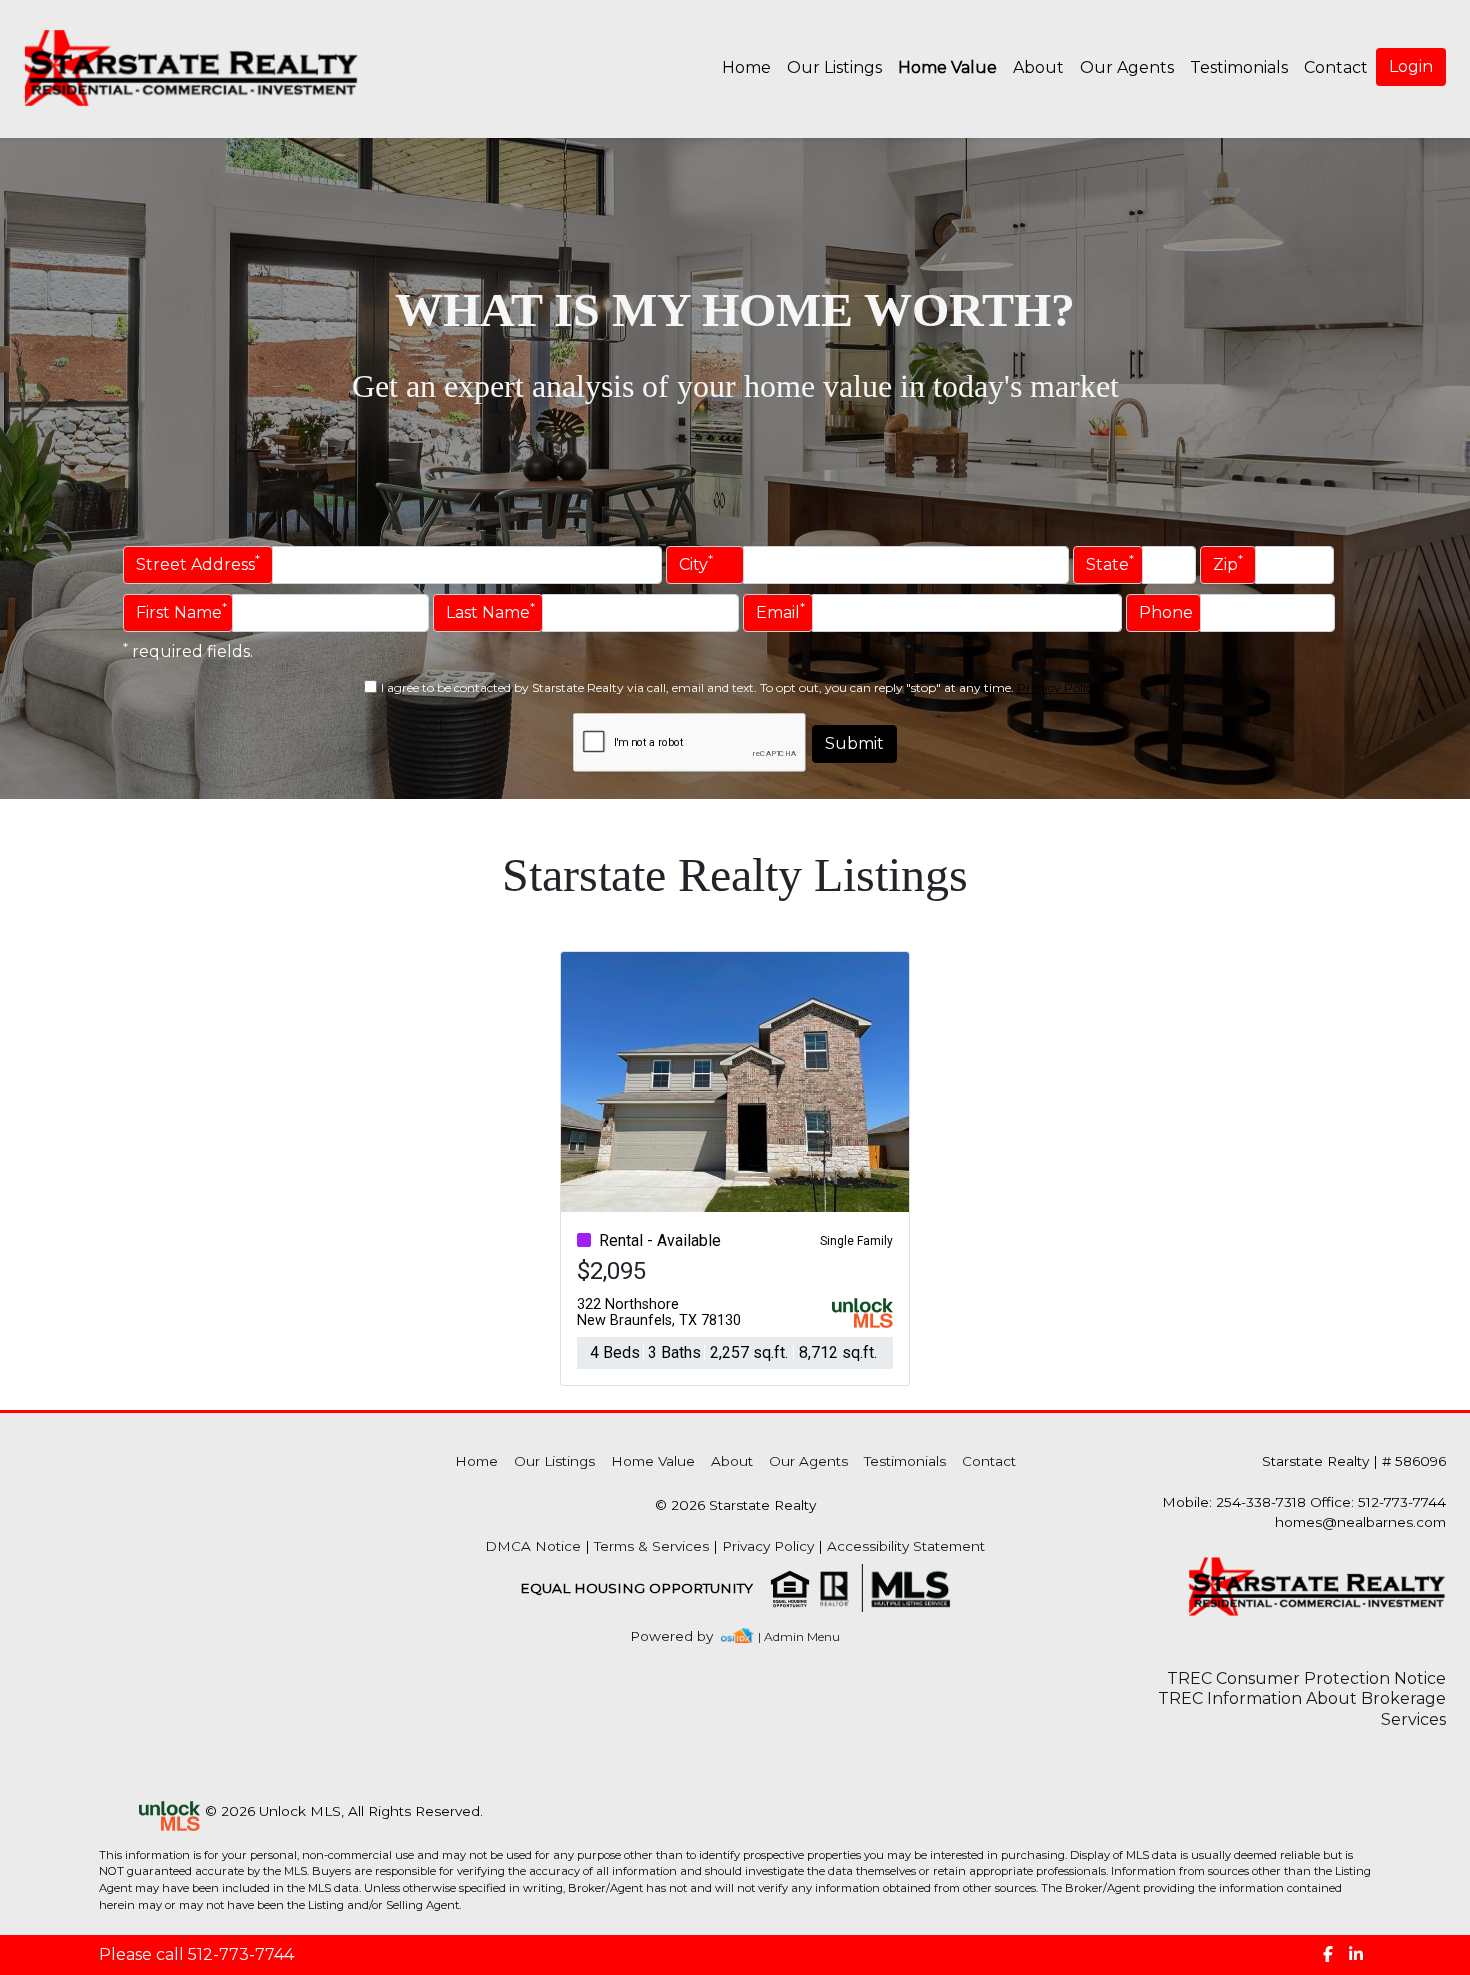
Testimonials (1239, 67)
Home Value (947, 67)
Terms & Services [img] (651, 1546)
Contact (989, 1461)
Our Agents (1127, 67)
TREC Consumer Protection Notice (1306, 1678)
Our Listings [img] (834, 67)
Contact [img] (1336, 67)
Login (1411, 66)
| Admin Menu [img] (799, 1636)
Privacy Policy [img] (1058, 687)
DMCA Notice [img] (533, 1546)
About (1038, 67)
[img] (683, 1636)
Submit (854, 743)
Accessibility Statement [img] (906, 1546)
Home (746, 67)
